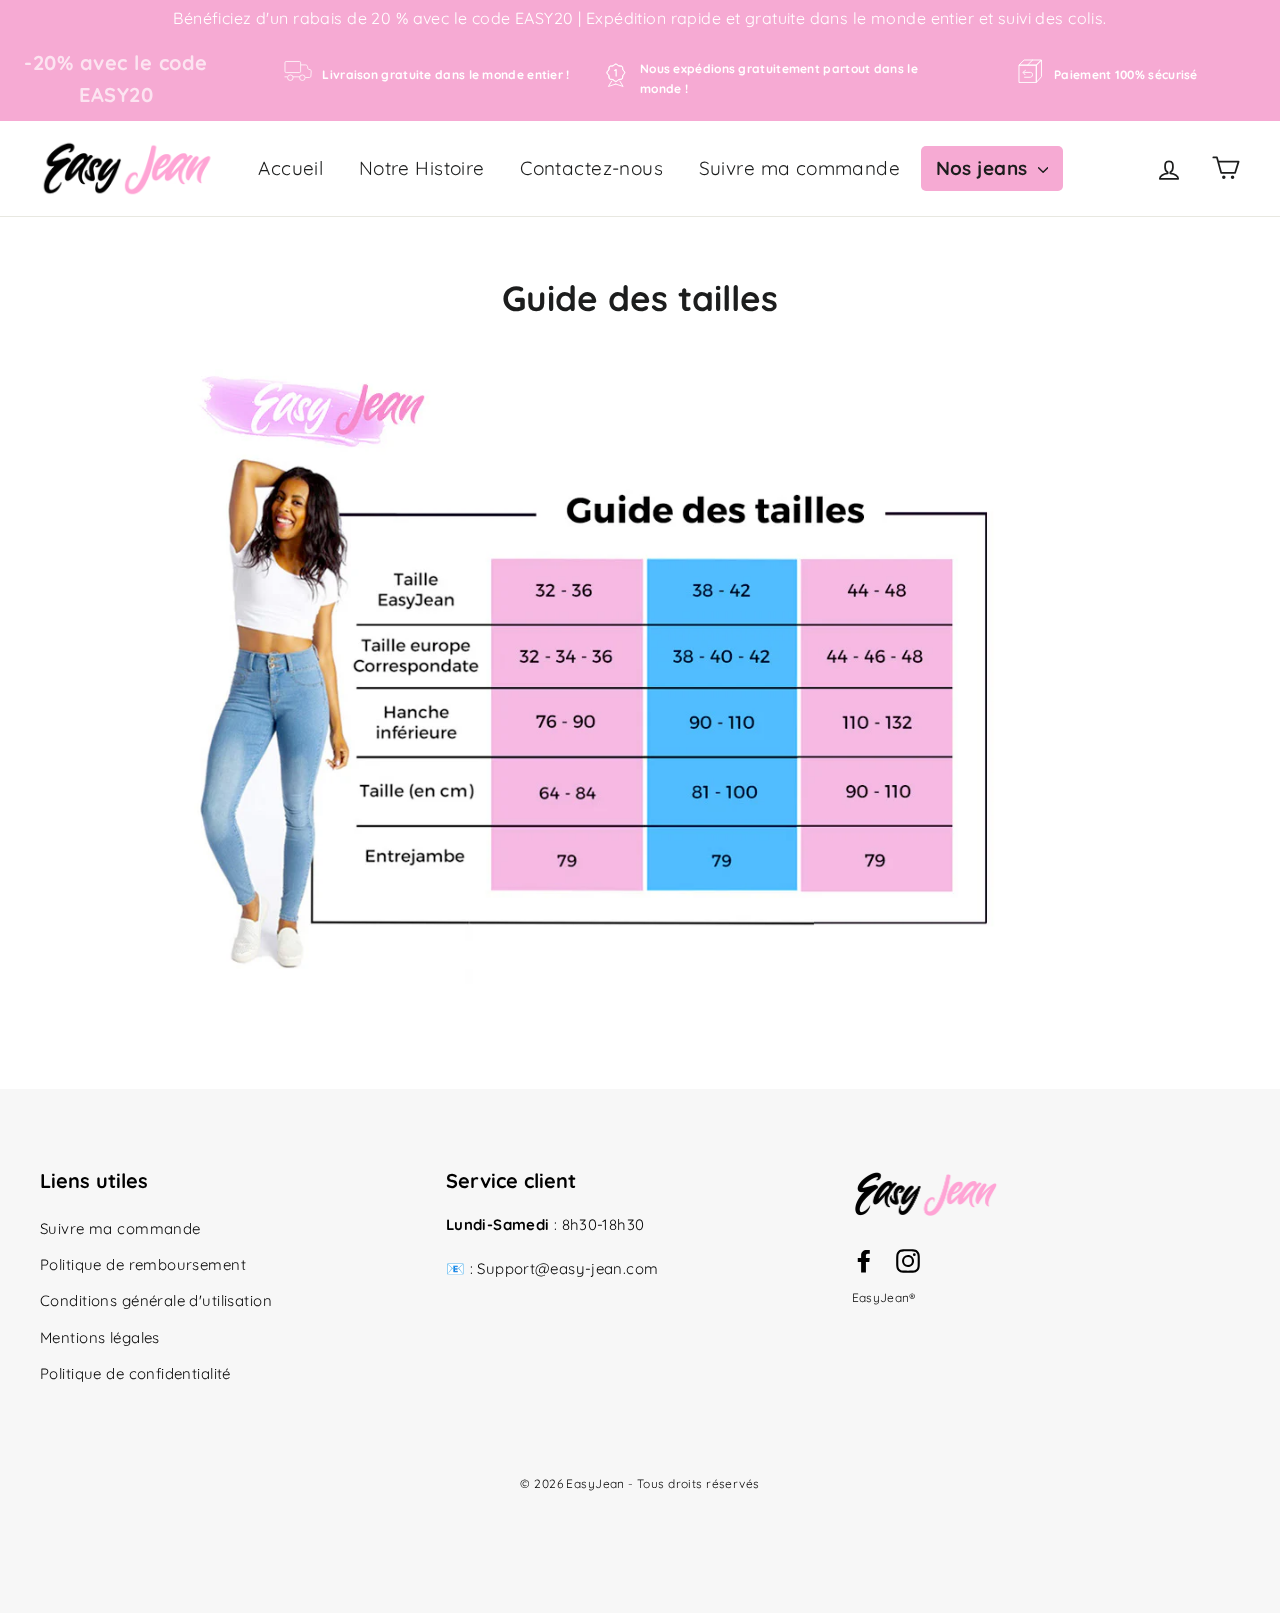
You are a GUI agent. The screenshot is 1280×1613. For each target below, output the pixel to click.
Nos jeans (984, 168)
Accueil (290, 168)
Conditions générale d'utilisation (156, 1300)
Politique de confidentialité (135, 1373)
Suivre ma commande (800, 168)
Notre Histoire (422, 168)
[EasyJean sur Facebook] (864, 1259)
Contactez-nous (591, 168)
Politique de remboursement (143, 1264)
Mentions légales (100, 1337)
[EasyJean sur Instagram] (908, 1259)
